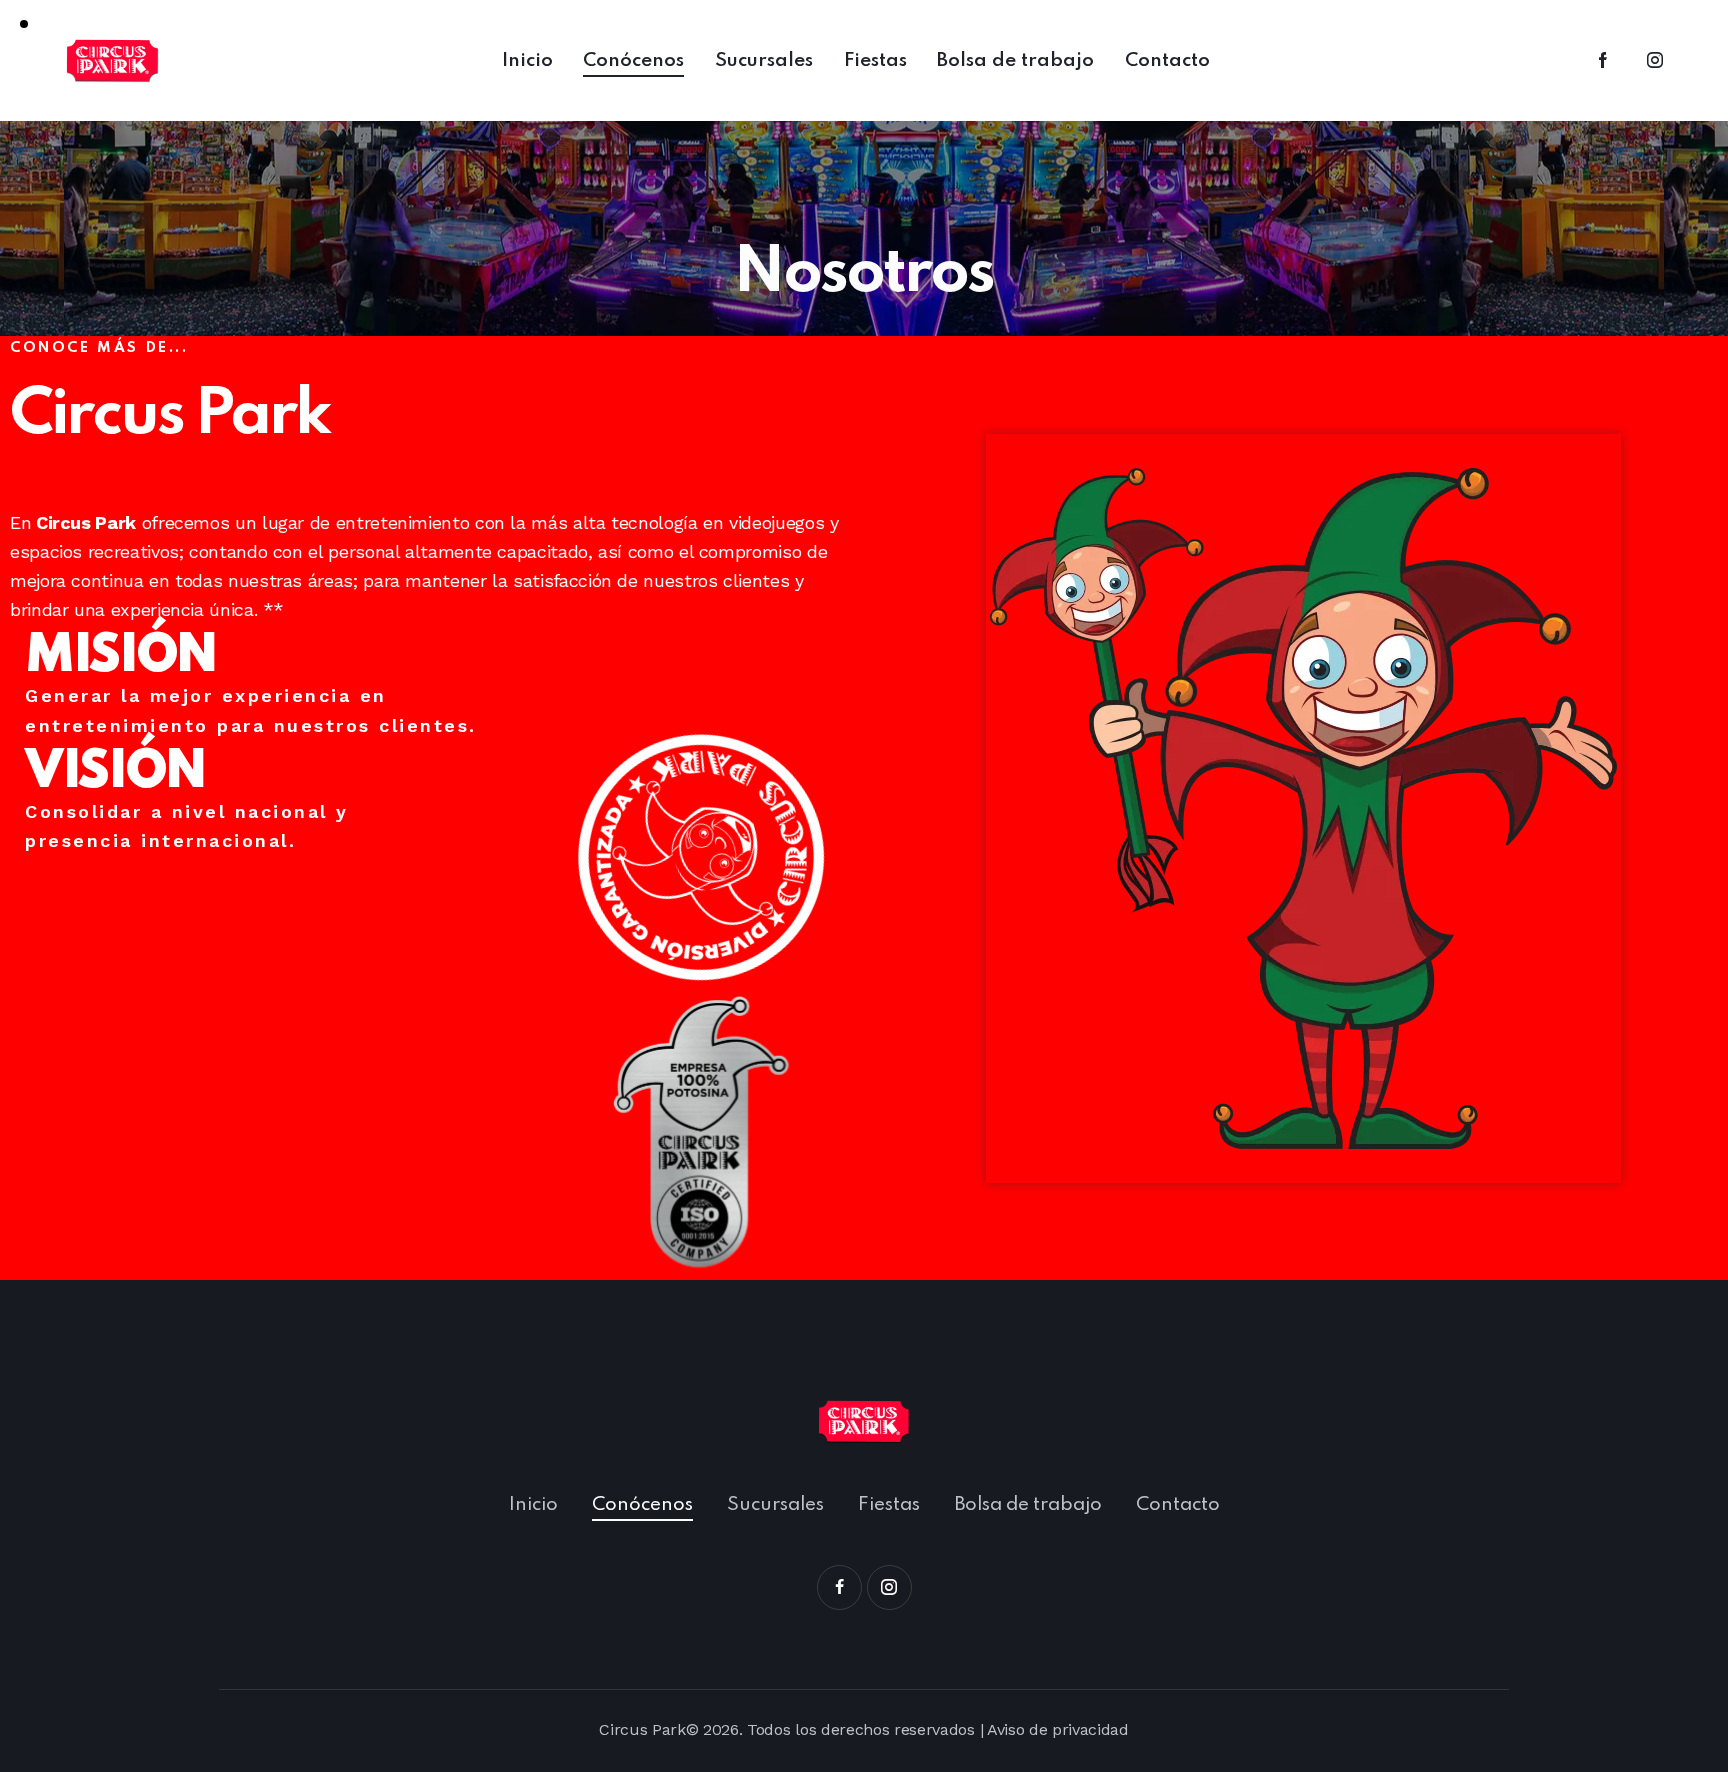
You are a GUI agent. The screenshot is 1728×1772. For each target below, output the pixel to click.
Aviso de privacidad (1058, 1729)
